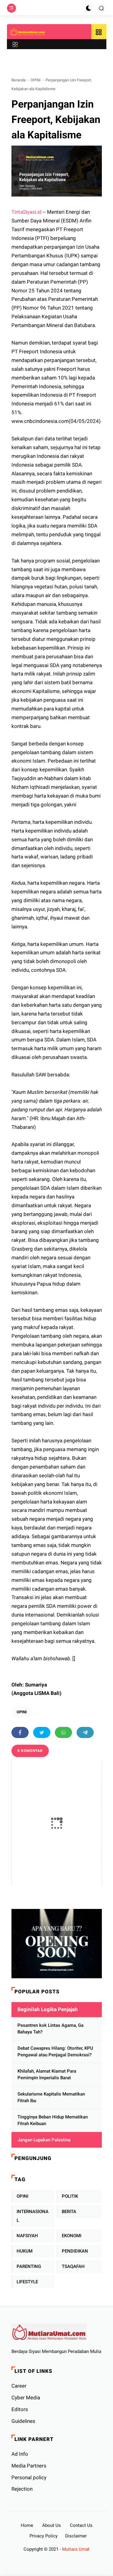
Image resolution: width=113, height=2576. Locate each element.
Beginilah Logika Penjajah (48, 2009)
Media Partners (29, 2466)
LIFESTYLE (27, 2282)
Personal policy (29, 2477)
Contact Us (81, 2525)
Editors (20, 2409)
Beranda (19, 80)
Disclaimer (76, 2536)
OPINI (36, 80)
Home (27, 2525)
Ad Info (20, 2454)
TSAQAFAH (73, 2266)
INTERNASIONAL (33, 2216)
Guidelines (23, 2421)
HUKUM (25, 2251)
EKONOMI (72, 2236)
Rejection (22, 2489)
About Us (52, 2525)
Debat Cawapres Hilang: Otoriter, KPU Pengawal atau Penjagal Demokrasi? (55, 2052)
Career (19, 2386)
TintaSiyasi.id (27, 212)
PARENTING (29, 2266)
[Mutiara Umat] (28, 32)
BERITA (69, 2212)
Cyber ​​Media (26, 2398)
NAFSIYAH (27, 2236)
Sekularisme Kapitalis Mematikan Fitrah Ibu (51, 2097)
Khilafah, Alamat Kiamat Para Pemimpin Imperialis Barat (47, 2075)
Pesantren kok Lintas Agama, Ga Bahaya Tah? (50, 2029)
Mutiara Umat (76, 2549)
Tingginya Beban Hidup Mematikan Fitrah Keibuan (53, 2120)
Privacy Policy (44, 2536)
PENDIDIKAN (75, 2251)
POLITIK (70, 2196)
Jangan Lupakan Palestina (44, 2140)
